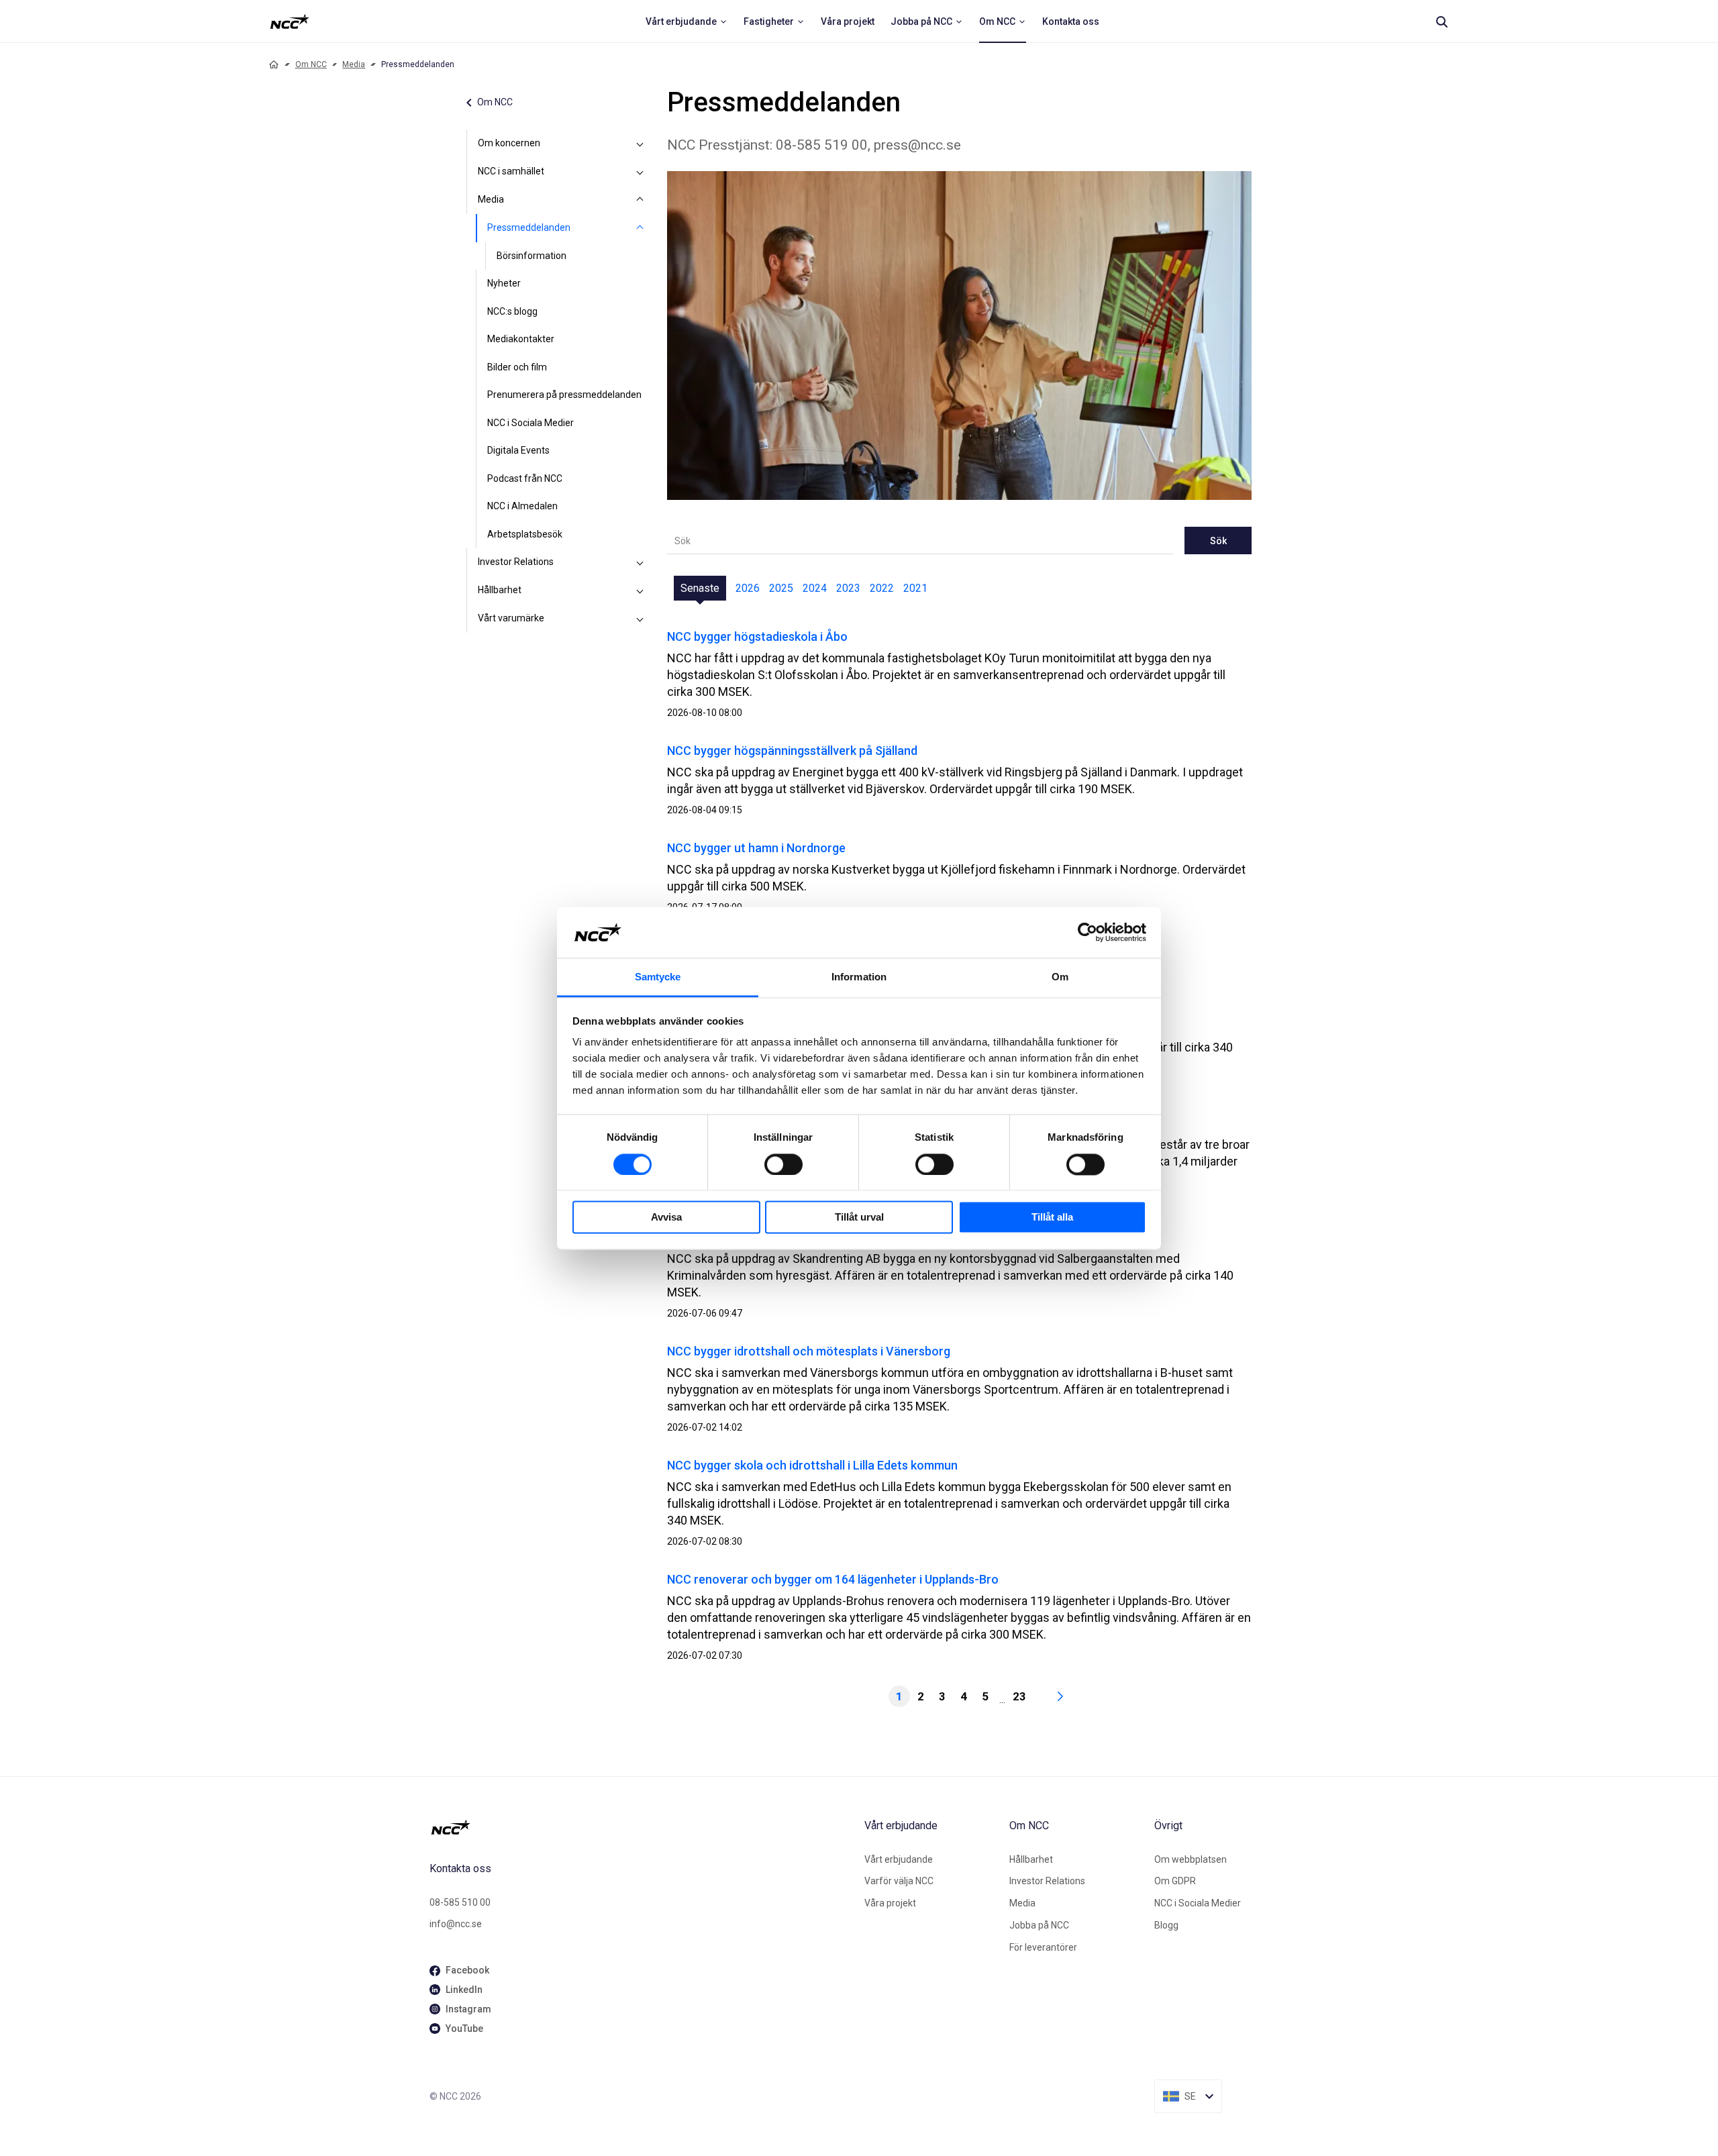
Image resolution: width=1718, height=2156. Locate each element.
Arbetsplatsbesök (525, 534)
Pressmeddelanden (529, 227)
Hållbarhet (500, 590)
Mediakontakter (521, 339)
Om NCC (311, 64)
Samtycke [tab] (658, 977)
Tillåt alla (1052, 1218)
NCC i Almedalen (522, 506)
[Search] (1442, 21)
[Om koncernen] (640, 144)
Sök (1218, 541)
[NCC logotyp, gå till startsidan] (642, 1827)
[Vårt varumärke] (640, 619)
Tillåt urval (859, 1218)
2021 (915, 588)
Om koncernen (509, 143)
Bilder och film (517, 367)
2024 (815, 588)
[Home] (274, 64)
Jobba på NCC (1039, 1925)
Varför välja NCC (899, 1881)
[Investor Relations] (640, 562)
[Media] (640, 200)
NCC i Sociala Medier (530, 423)
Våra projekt (890, 1903)
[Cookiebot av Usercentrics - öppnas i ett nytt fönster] (1088, 932)
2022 (882, 588)
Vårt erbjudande (899, 1859)
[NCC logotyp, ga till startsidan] (290, 21)
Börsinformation (532, 256)
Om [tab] (1060, 977)
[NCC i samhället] (640, 172)
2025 (781, 588)
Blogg (1166, 1925)
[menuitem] (687, 21)
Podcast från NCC (525, 478)
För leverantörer (1043, 1947)
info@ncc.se (456, 1924)
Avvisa (666, 1218)
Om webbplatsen (1191, 1859)
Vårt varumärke (511, 618)
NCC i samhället (511, 171)
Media (354, 64)
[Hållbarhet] (640, 591)
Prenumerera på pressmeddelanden (564, 395)
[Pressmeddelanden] (640, 228)
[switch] (784, 1164)
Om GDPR (1175, 1881)
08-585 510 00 (460, 1902)
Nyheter (504, 283)
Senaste (700, 588)
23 (1019, 1696)
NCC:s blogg (512, 311)
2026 (748, 588)
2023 (848, 588)
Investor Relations (516, 562)
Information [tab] (859, 977)
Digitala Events (518, 450)
